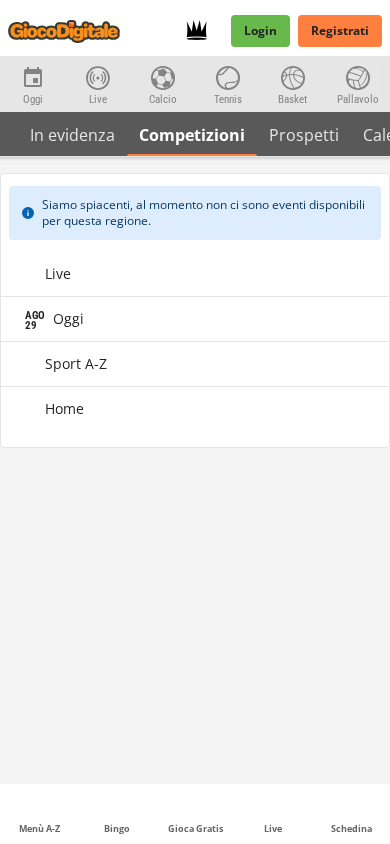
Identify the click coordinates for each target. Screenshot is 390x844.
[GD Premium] (202, 31)
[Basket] (292, 76)
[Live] (97, 76)
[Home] (68, 31)
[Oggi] (32, 76)
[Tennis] (227, 76)
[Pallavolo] (357, 76)
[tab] (72, 134)
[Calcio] (162, 76)
